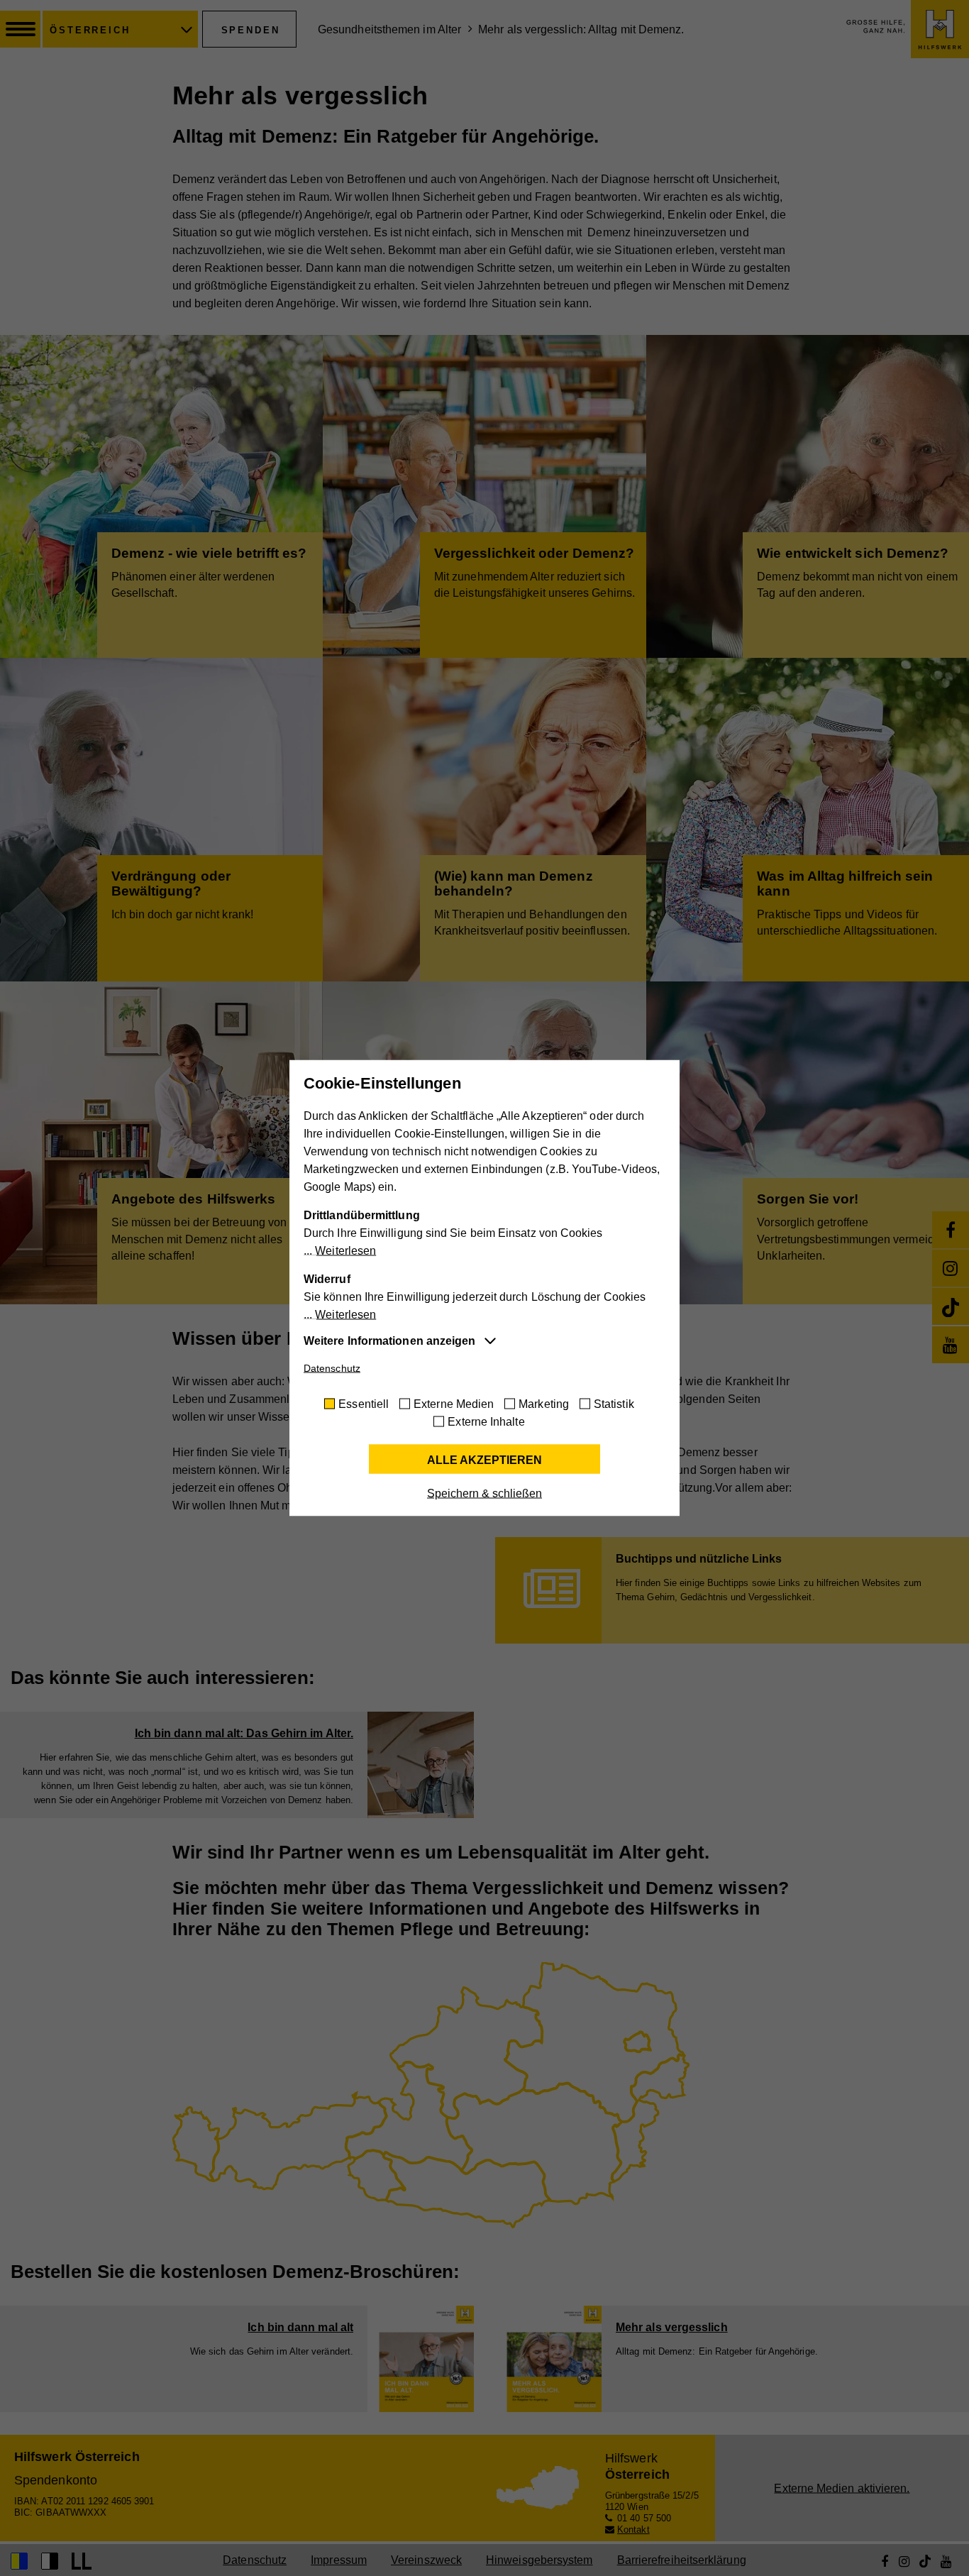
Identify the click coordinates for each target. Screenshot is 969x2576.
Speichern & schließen (484, 1493)
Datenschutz (332, 1368)
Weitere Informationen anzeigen (389, 1341)
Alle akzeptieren (484, 1460)
